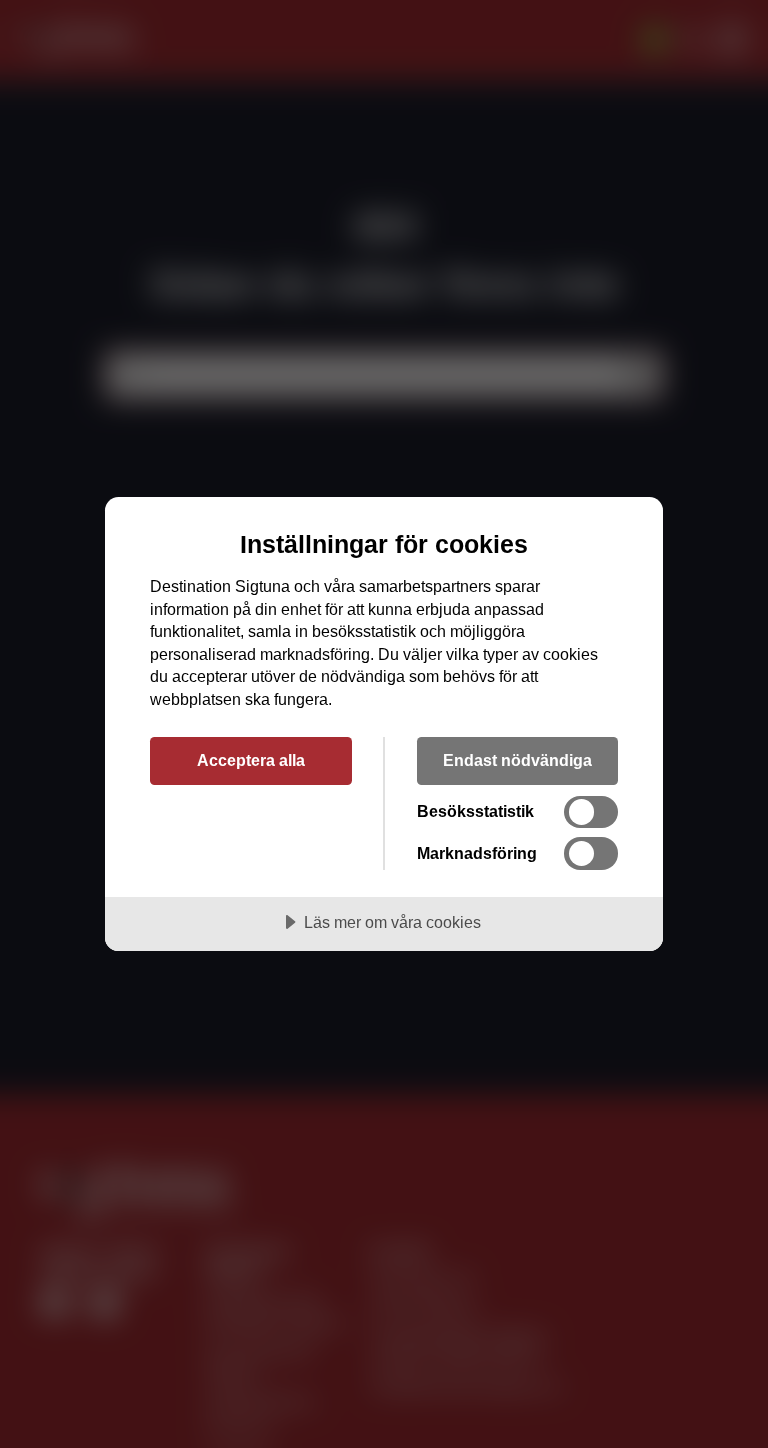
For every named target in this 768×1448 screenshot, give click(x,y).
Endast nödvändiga (517, 760)
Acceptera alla (251, 760)
